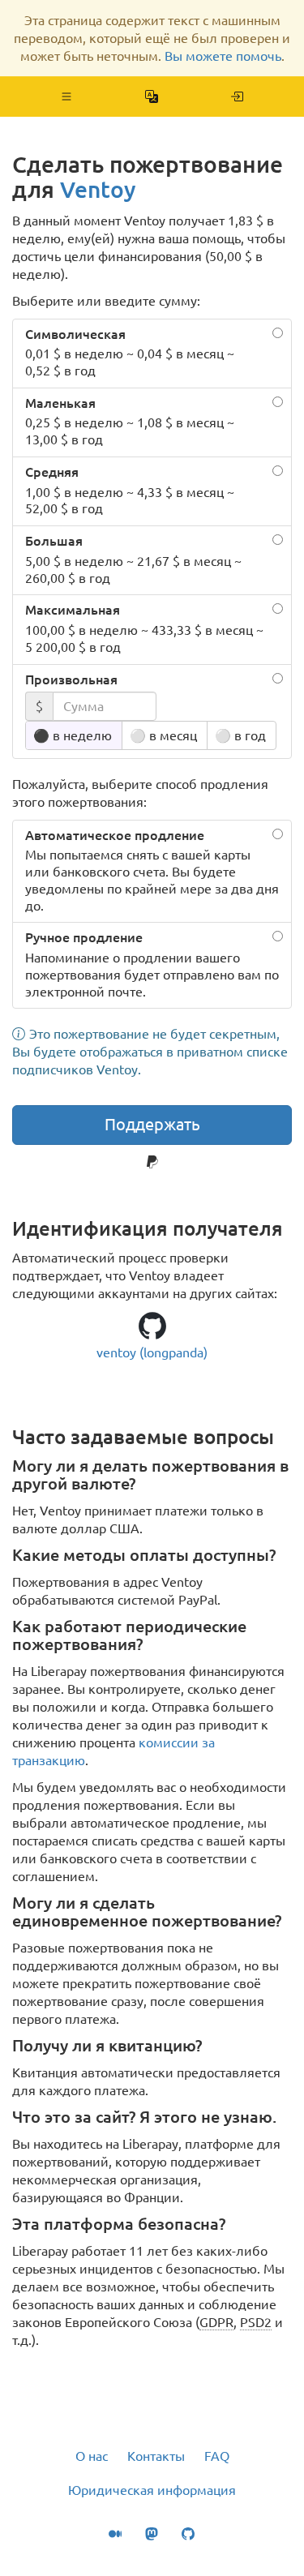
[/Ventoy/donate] (237, 96)
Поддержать (152, 1124)
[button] (67, 96)
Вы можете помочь (223, 56)
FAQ (217, 2456)
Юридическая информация (152, 2490)
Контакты (156, 2456)
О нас (92, 2456)
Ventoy (98, 189)
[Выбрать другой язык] (152, 96)
